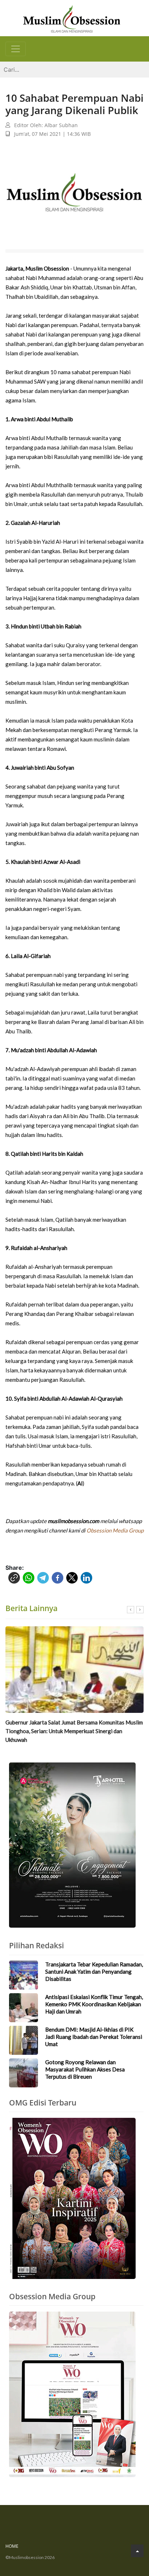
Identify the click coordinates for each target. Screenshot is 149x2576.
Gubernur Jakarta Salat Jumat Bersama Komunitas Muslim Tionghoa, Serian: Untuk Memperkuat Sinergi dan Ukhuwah (74, 1731)
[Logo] (72, 18)
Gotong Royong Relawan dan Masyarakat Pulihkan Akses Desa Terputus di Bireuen (85, 2069)
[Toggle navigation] (16, 49)
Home (12, 2546)
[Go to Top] (137, 2551)
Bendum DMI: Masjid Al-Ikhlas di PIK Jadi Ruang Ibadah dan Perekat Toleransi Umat (94, 2037)
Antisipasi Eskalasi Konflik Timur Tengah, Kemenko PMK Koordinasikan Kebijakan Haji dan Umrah (94, 2004)
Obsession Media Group (115, 1530)
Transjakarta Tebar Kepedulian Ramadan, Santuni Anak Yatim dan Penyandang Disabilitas (94, 1971)
